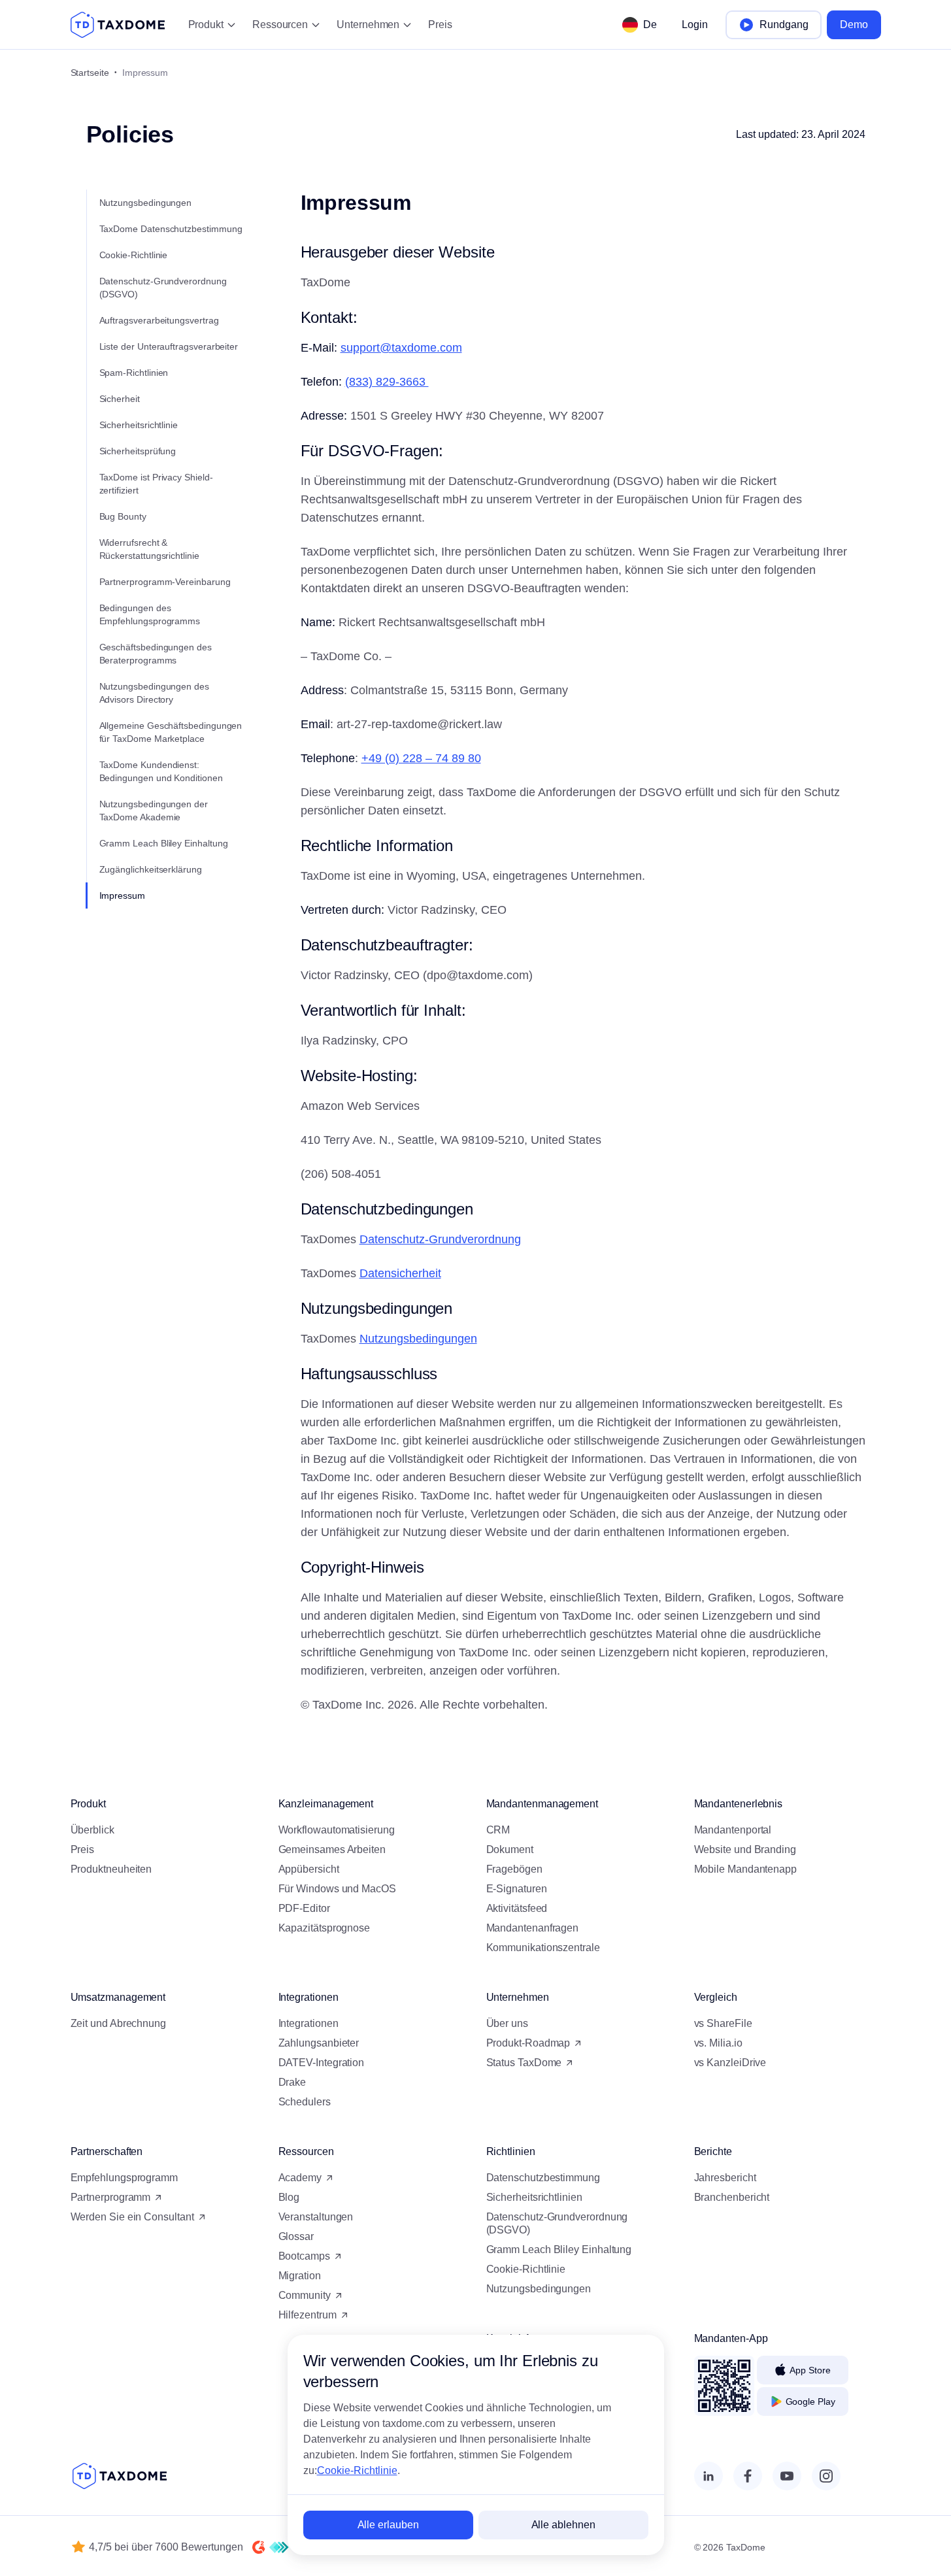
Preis (440, 25)
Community (305, 2295)
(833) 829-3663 (387, 382)
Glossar (296, 2236)
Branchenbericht (732, 2197)
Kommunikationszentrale (543, 1948)
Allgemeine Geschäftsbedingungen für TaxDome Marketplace (171, 732)
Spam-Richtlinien (134, 373)
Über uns (507, 2023)
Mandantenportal (733, 1830)
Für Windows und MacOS (337, 1889)
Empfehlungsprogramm (124, 2178)
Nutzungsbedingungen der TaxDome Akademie (154, 811)
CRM (498, 1830)
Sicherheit (120, 399)
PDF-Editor (304, 1908)
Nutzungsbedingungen (146, 203)
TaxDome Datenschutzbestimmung (171, 229)
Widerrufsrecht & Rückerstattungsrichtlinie (149, 549)
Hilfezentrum (308, 2315)
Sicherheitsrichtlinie (139, 425)
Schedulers (305, 2102)
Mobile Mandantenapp (745, 1869)
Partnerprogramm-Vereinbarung (165, 582)
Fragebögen (514, 1869)
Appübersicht (309, 1869)
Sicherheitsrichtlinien (534, 2197)
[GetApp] (279, 2547)
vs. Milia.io (718, 2043)
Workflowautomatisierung (337, 1830)
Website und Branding (745, 1849)
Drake (292, 2082)
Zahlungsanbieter (319, 2043)
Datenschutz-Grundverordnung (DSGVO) (163, 288)
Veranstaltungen (316, 2217)
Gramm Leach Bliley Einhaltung (164, 843)
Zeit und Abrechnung (118, 2023)
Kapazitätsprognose (325, 1928)
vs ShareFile (723, 2023)
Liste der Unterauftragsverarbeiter (169, 346)
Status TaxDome (524, 2063)
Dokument (510, 1849)
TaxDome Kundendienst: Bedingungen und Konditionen (161, 771)
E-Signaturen (517, 1889)
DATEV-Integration (322, 2063)
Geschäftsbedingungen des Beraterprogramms (156, 654)
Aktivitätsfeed (517, 1908)
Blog (289, 2197)
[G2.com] (259, 2547)
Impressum (122, 895)
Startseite (90, 73)
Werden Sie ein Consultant (132, 2217)
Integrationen (309, 2023)
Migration (300, 2276)
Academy (300, 2178)
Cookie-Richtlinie (134, 255)
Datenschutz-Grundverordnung (440, 1239)
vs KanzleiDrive (730, 2063)
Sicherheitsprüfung (138, 451)
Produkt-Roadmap (528, 2043)
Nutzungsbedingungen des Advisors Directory (154, 693)
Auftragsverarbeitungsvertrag (159, 320)
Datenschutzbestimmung (543, 2178)
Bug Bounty (123, 516)
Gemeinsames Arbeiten (332, 1849)
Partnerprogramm (111, 2197)
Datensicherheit (400, 1273)
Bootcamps (304, 2256)
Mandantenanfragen (533, 1928)
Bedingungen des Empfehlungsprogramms (150, 614)
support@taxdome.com (401, 348)
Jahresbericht (725, 2178)
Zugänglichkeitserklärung (151, 869)
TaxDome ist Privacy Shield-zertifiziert (156, 484)
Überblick (92, 1830)
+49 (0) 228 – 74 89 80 (421, 758)
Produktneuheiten (111, 1869)
